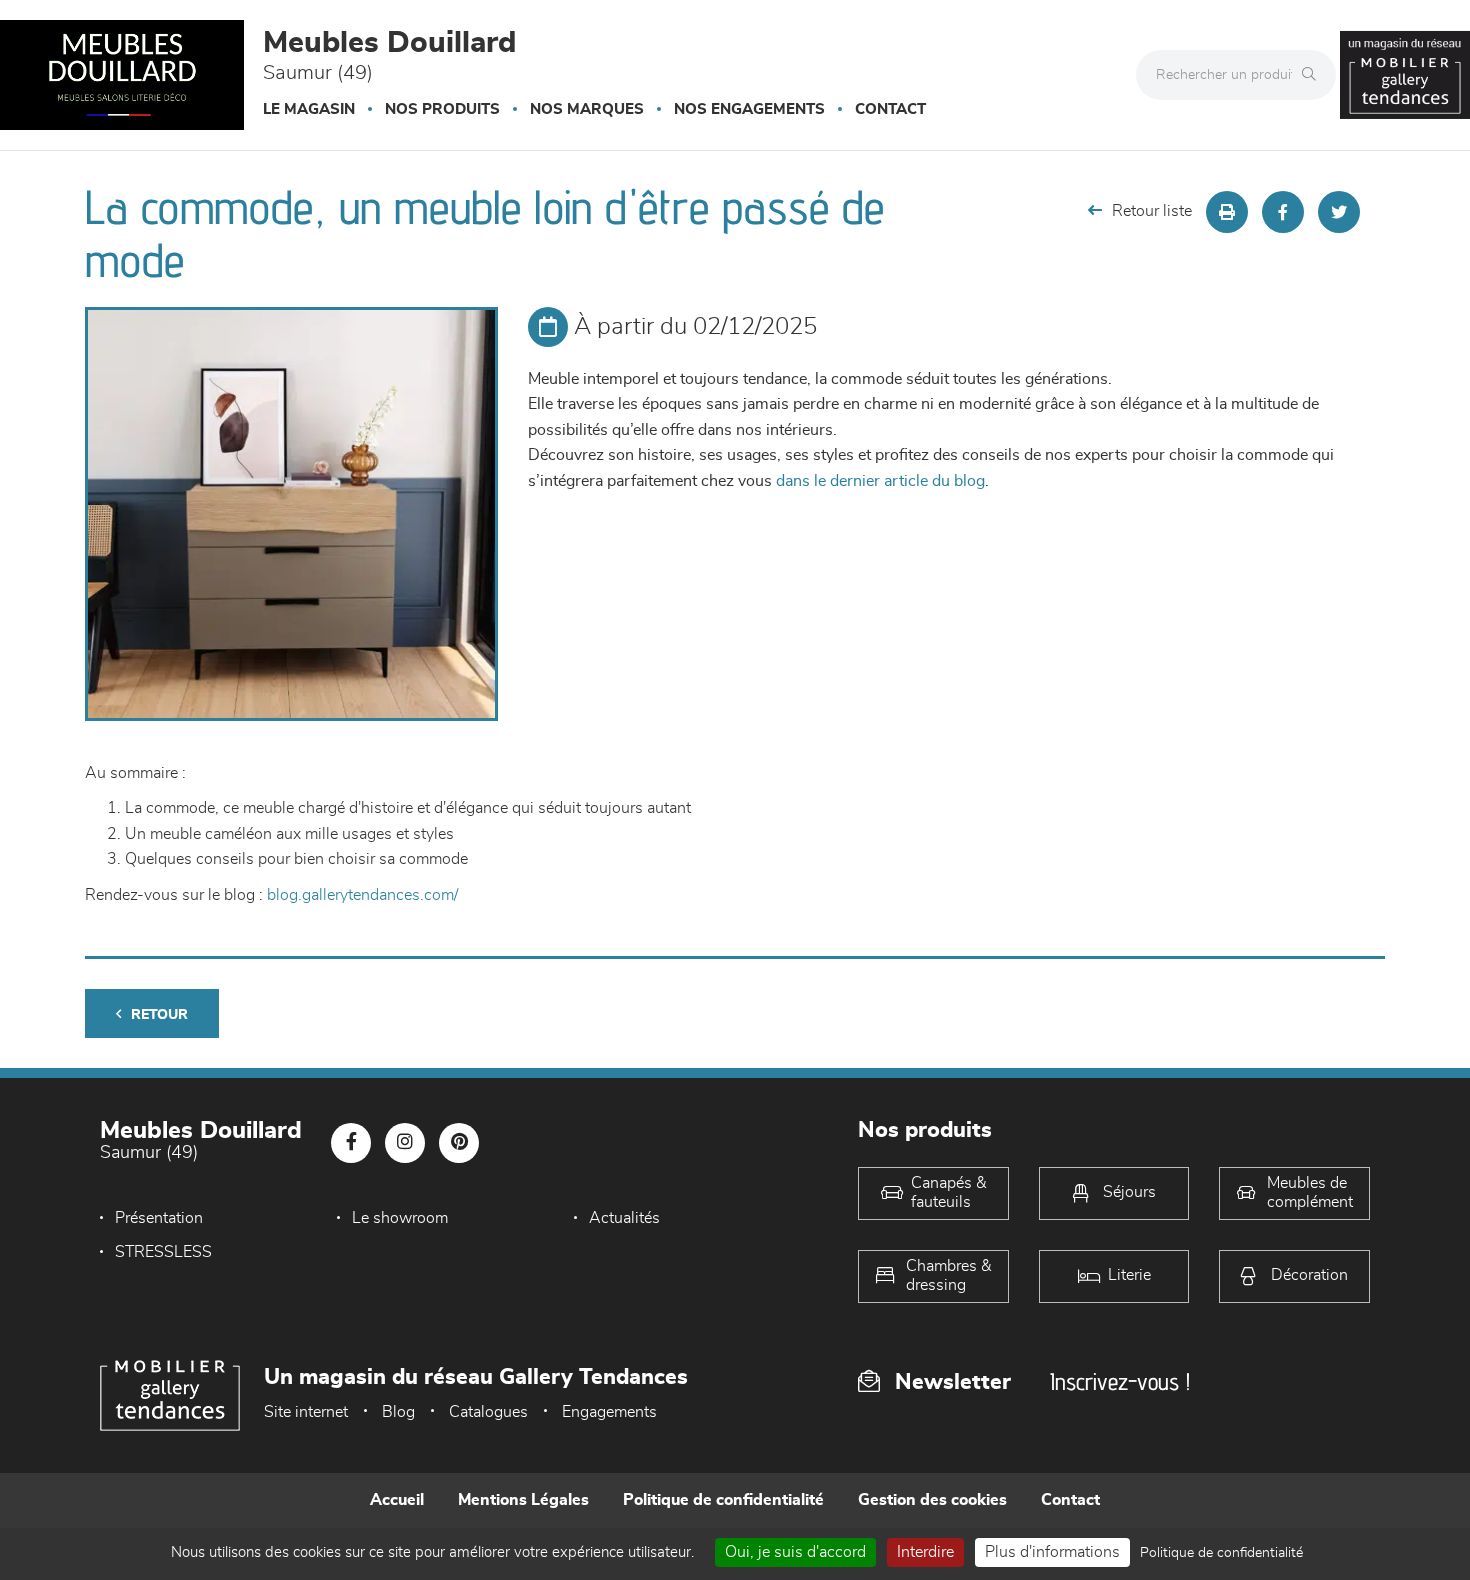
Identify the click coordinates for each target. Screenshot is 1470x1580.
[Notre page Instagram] (405, 1143)
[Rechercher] (1314, 75)
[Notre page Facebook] (351, 1143)
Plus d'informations (1052, 1552)
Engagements (609, 1412)
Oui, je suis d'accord (795, 1552)
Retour (159, 1015)
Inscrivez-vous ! (1120, 1381)
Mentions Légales (523, 1500)
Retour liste (1152, 211)
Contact (890, 109)
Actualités (624, 1218)
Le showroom (400, 1218)
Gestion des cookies (932, 1500)
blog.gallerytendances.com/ (362, 895)
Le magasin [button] (309, 109)
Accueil (397, 1500)
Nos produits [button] (442, 109)
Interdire (925, 1552)
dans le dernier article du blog (880, 481)
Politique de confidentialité (723, 1500)
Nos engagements (749, 109)
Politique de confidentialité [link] (1221, 1553)
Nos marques (587, 109)
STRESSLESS (163, 1252)
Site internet (306, 1412)
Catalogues (488, 1412)
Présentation (159, 1218)
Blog (398, 1412)
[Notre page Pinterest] (459, 1143)
